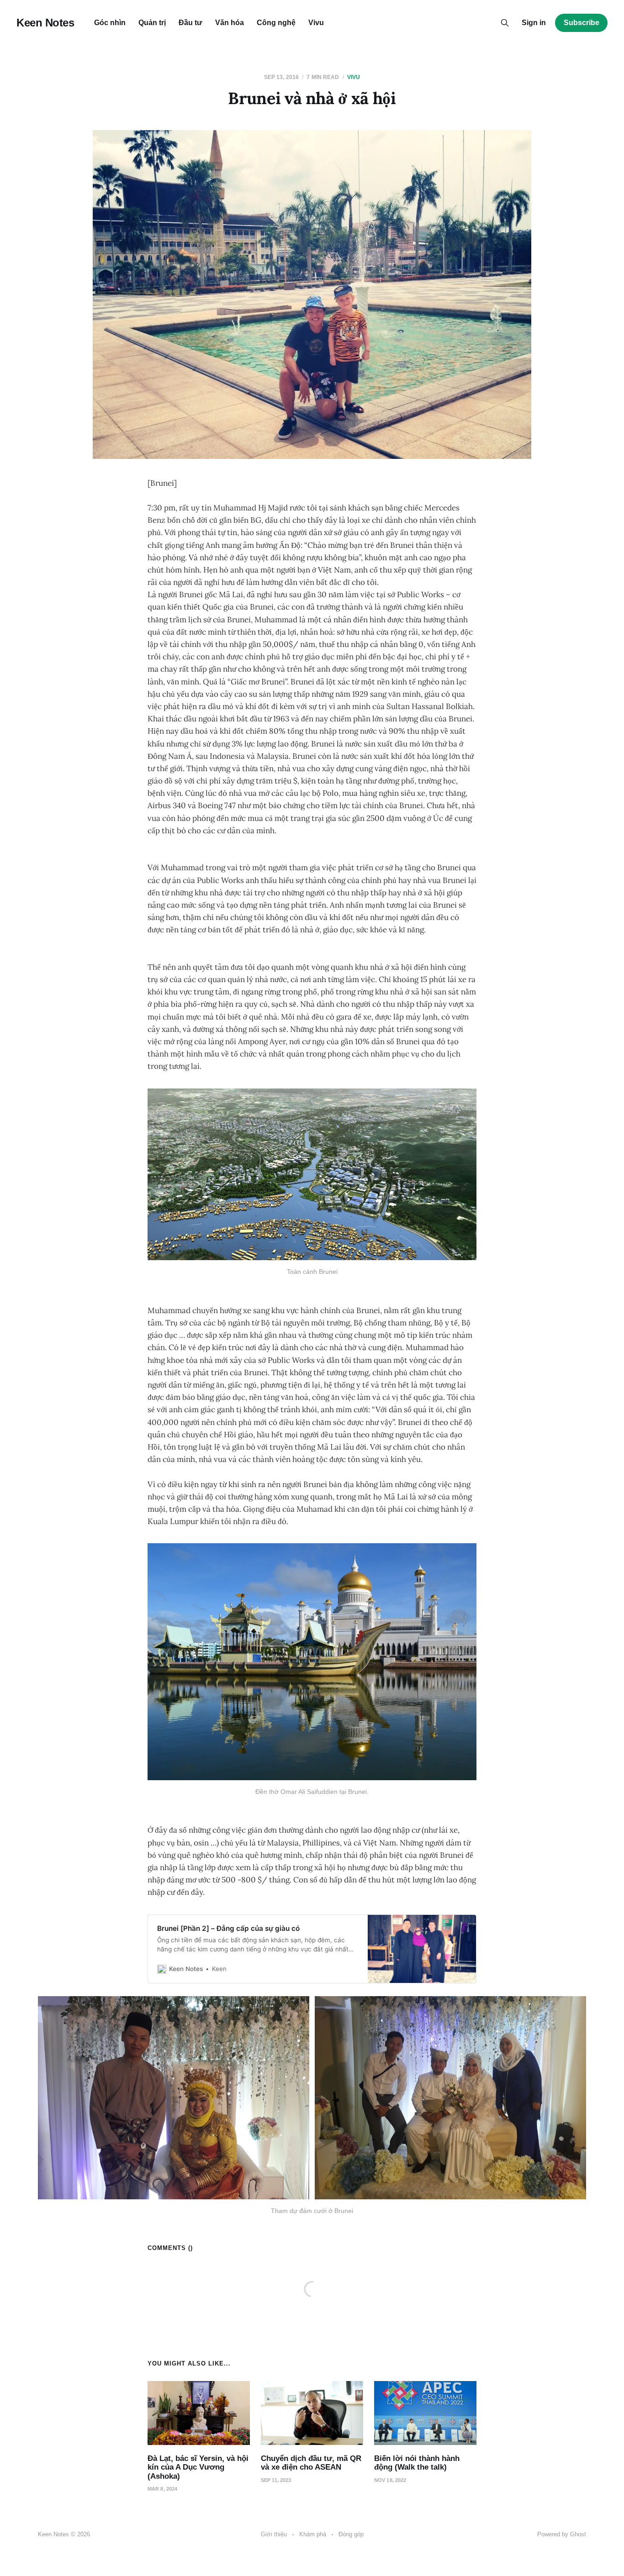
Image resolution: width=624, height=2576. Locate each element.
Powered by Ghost (562, 2534)
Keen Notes (45, 23)
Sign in (534, 23)
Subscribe (582, 23)
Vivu (316, 23)
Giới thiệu (274, 2534)
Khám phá (313, 2534)
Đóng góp (351, 2534)
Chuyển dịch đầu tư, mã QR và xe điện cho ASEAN (311, 2463)
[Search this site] (505, 23)
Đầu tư (190, 23)
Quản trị (152, 23)
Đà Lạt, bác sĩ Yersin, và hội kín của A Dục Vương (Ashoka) (198, 2467)
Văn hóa (230, 23)
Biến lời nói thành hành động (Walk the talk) (417, 2463)
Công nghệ (276, 23)
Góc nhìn (110, 23)
